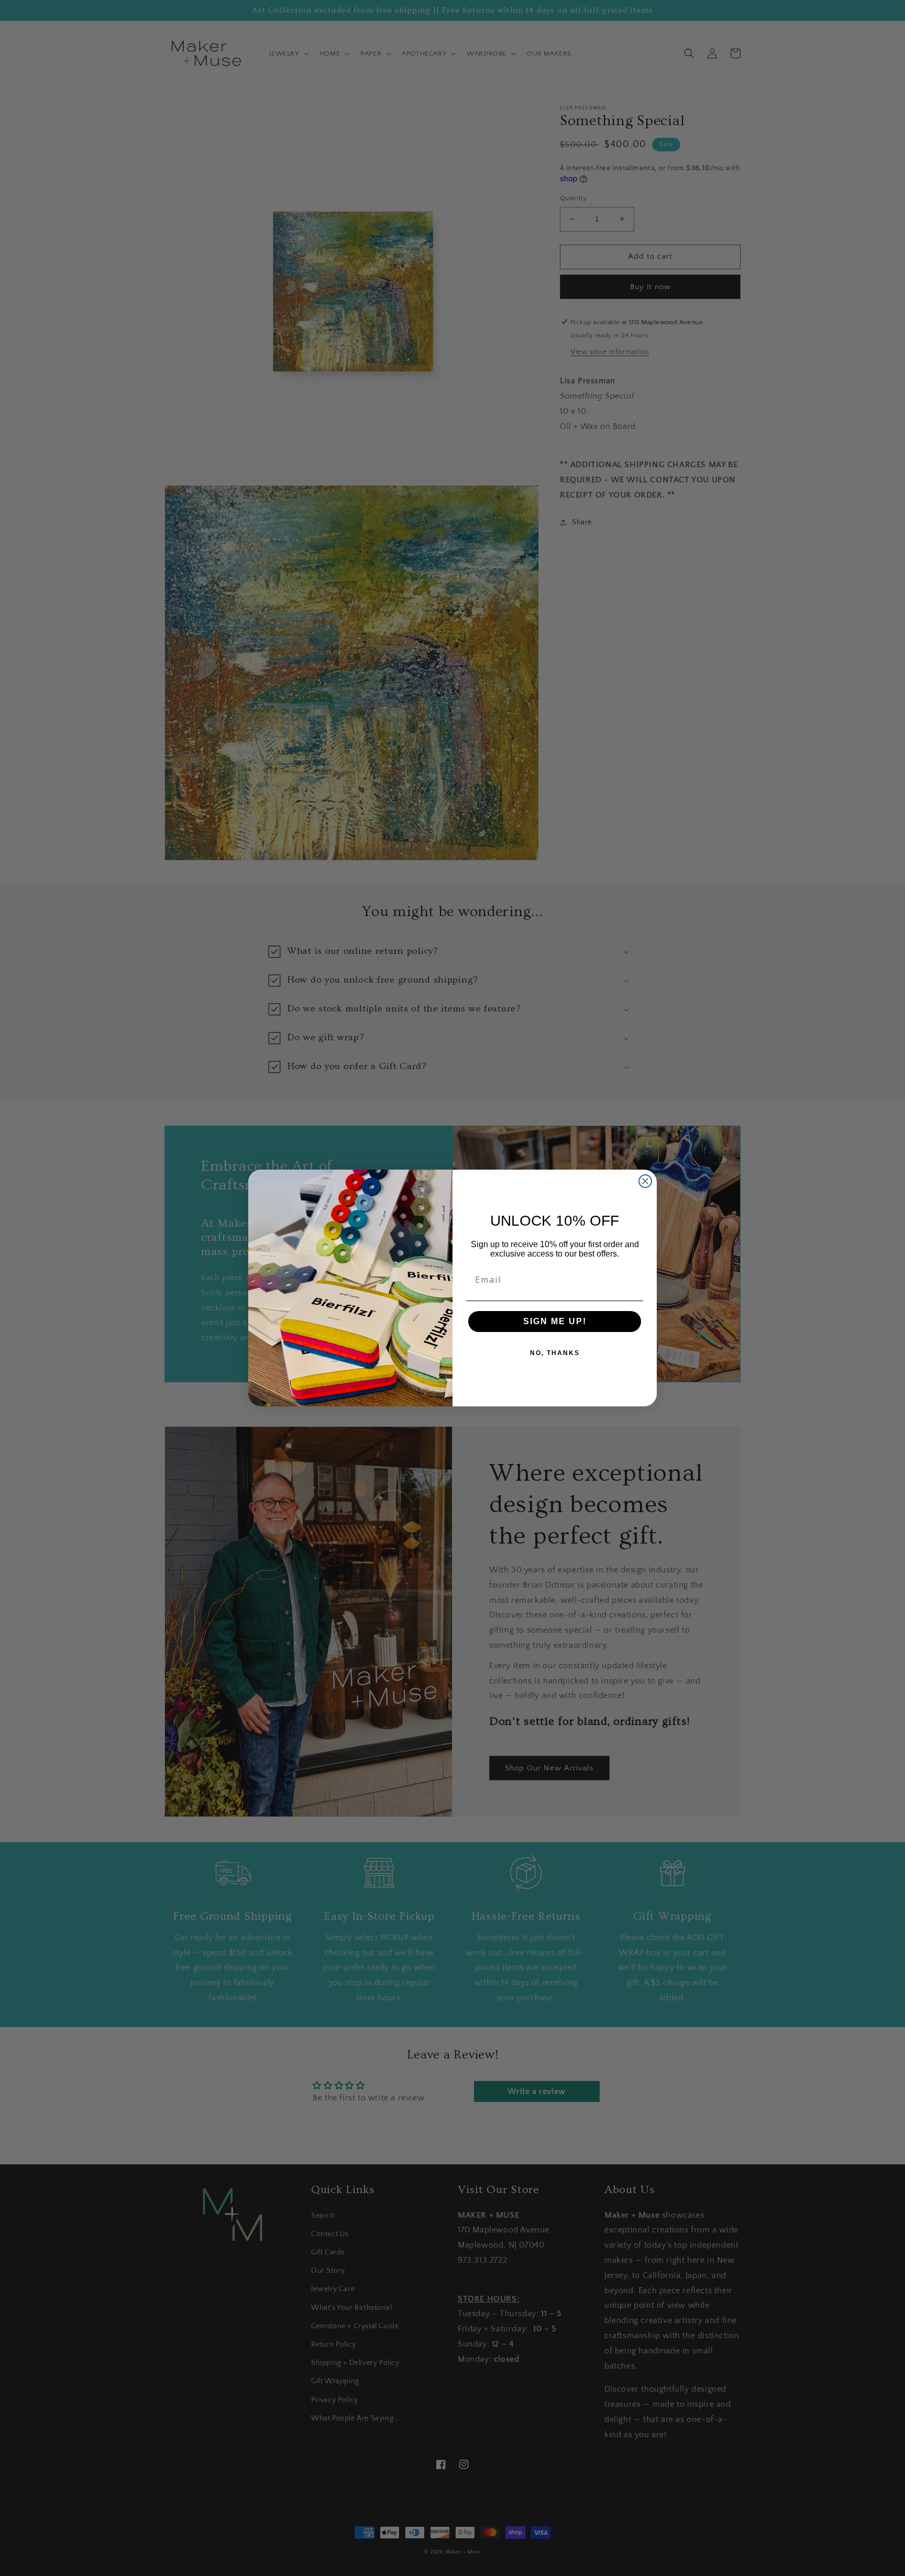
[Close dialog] (645, 1181)
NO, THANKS (555, 1353)
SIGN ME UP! (555, 1321)
